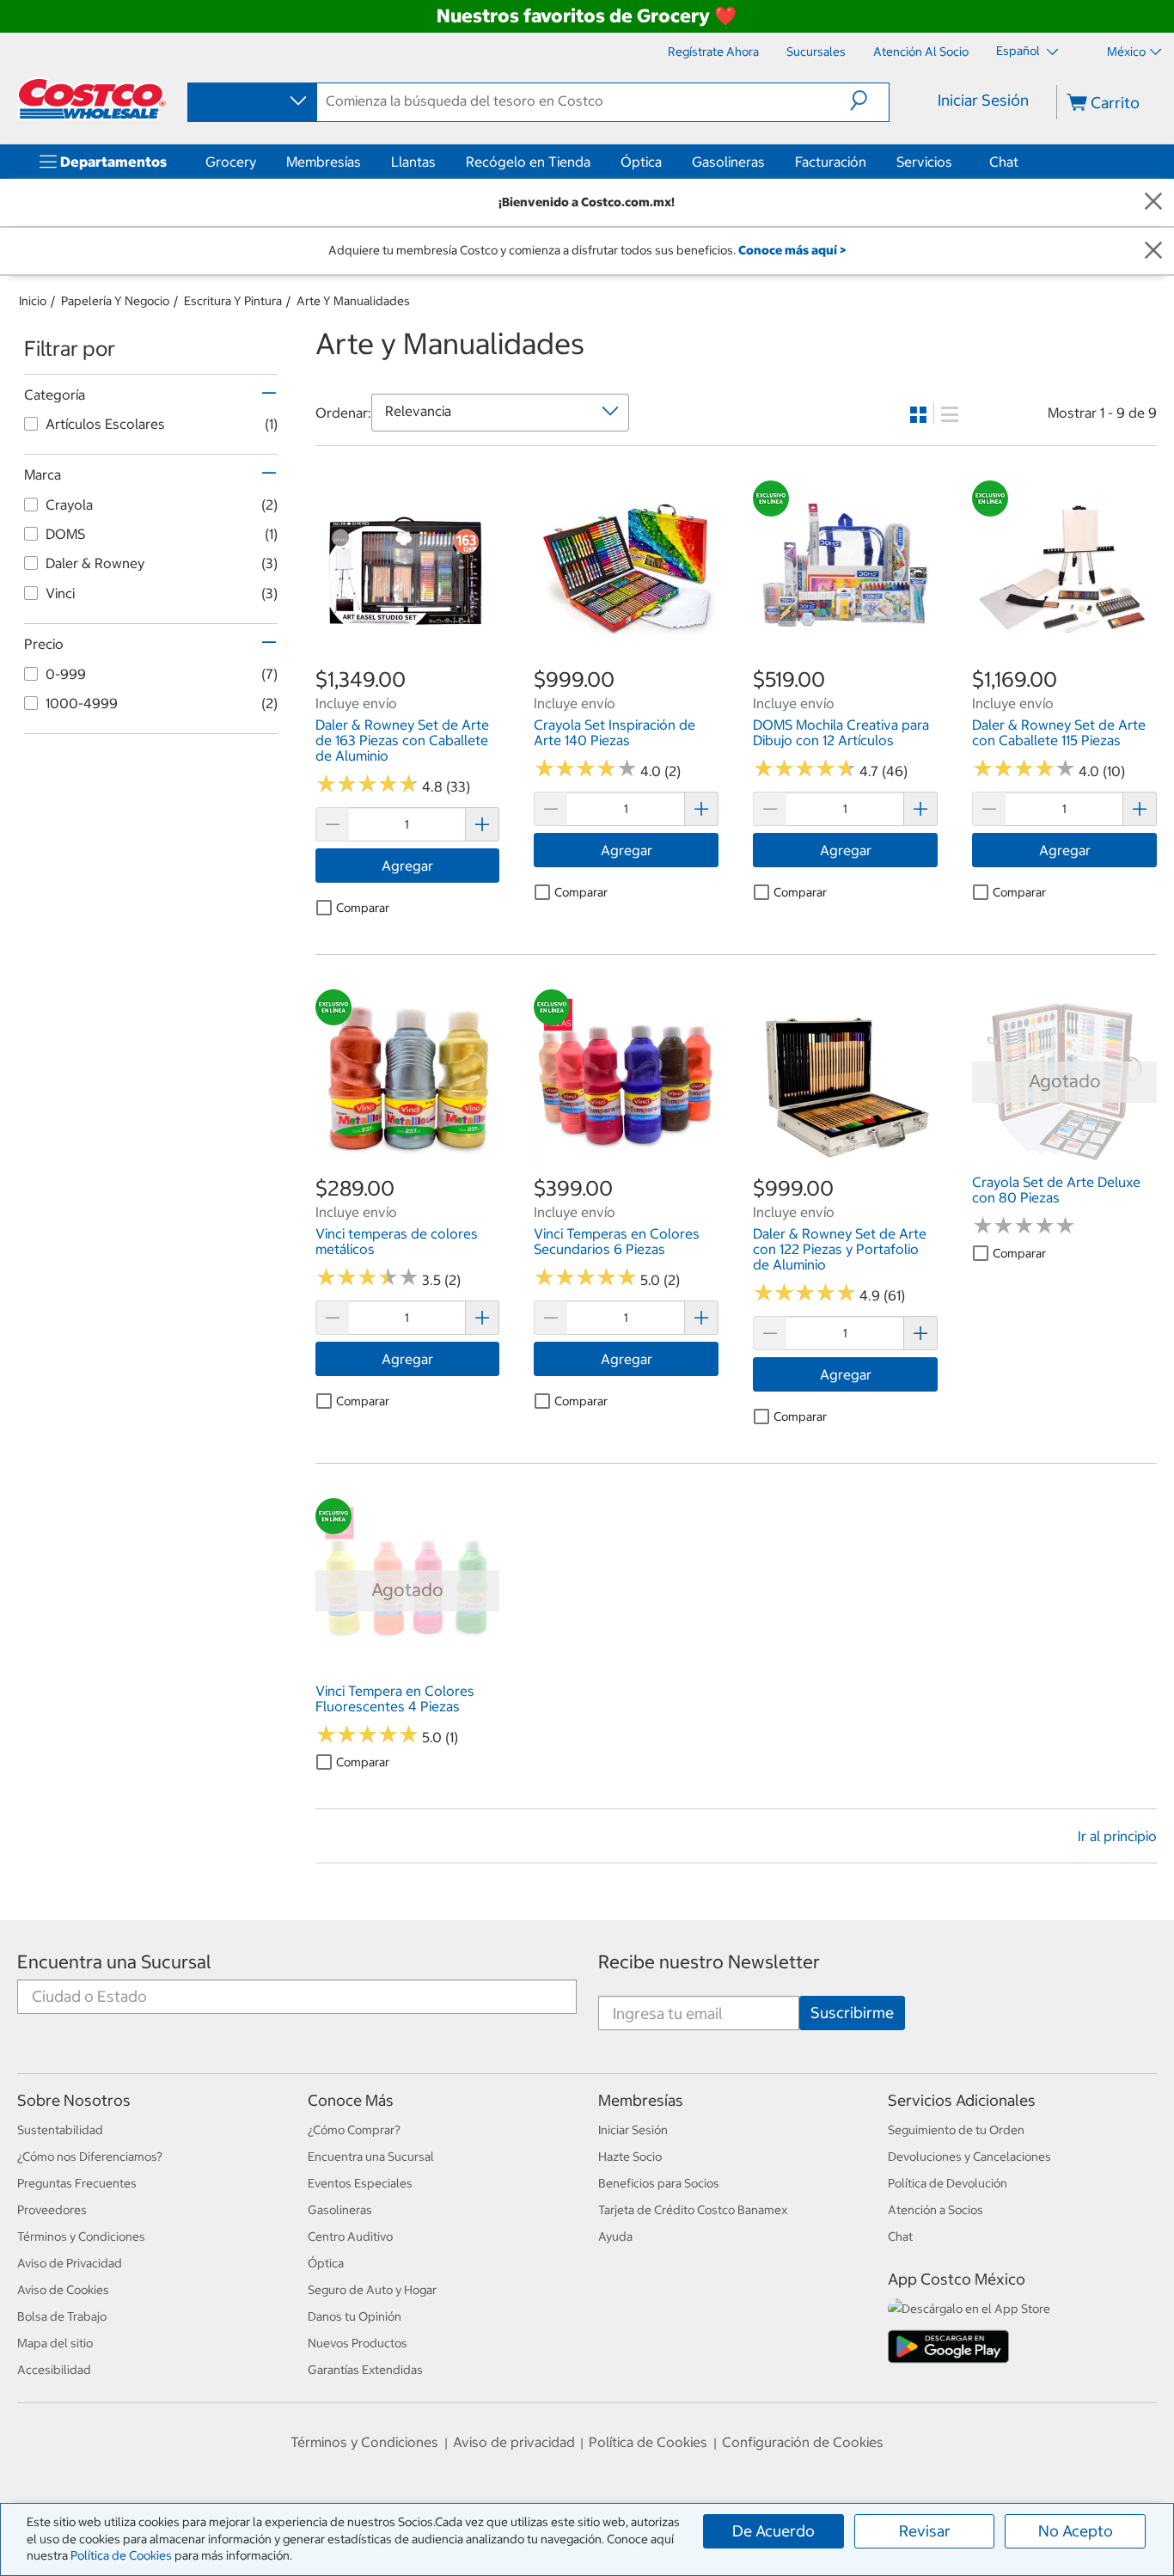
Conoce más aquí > (792, 250)
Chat (1004, 162)
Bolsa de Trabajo (62, 2316)
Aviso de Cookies (63, 2290)
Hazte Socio (630, 2157)
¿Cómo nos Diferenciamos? (90, 2157)
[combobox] (251, 101)
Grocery (231, 162)
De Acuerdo (773, 2531)
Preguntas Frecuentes (77, 2183)
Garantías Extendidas (365, 2370)
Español (1019, 51)
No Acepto (1076, 2531)
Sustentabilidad (60, 2130)
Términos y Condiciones (81, 2236)
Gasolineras (728, 162)
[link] (408, 657)
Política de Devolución (948, 2183)
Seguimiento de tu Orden (956, 2130)
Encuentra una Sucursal (114, 1962)
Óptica (641, 162)
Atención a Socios (936, 2210)
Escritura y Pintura (233, 301)
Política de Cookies (121, 2555)
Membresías (324, 162)
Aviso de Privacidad (70, 2263)
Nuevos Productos (358, 2343)
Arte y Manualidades (353, 301)
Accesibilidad (54, 2370)
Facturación (831, 162)
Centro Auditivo (350, 2236)
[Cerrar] (1153, 202)
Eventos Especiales (360, 2183)
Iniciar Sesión (983, 100)
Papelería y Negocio (115, 301)
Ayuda (615, 2236)
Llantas (413, 162)
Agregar (407, 866)
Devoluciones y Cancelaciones (969, 2157)
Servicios (924, 162)
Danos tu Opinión (355, 2316)
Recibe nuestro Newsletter (709, 1962)
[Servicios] (956, 162)
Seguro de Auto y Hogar (372, 2290)
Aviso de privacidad (514, 2442)
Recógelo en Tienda (528, 162)
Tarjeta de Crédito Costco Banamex (693, 2210)
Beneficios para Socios (659, 2183)
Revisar (925, 2531)
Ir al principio (1117, 1836)
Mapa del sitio (55, 2343)
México (1126, 52)
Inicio (33, 301)
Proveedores (52, 2210)
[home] (92, 99)
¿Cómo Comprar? (354, 2130)
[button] (869, 101)
